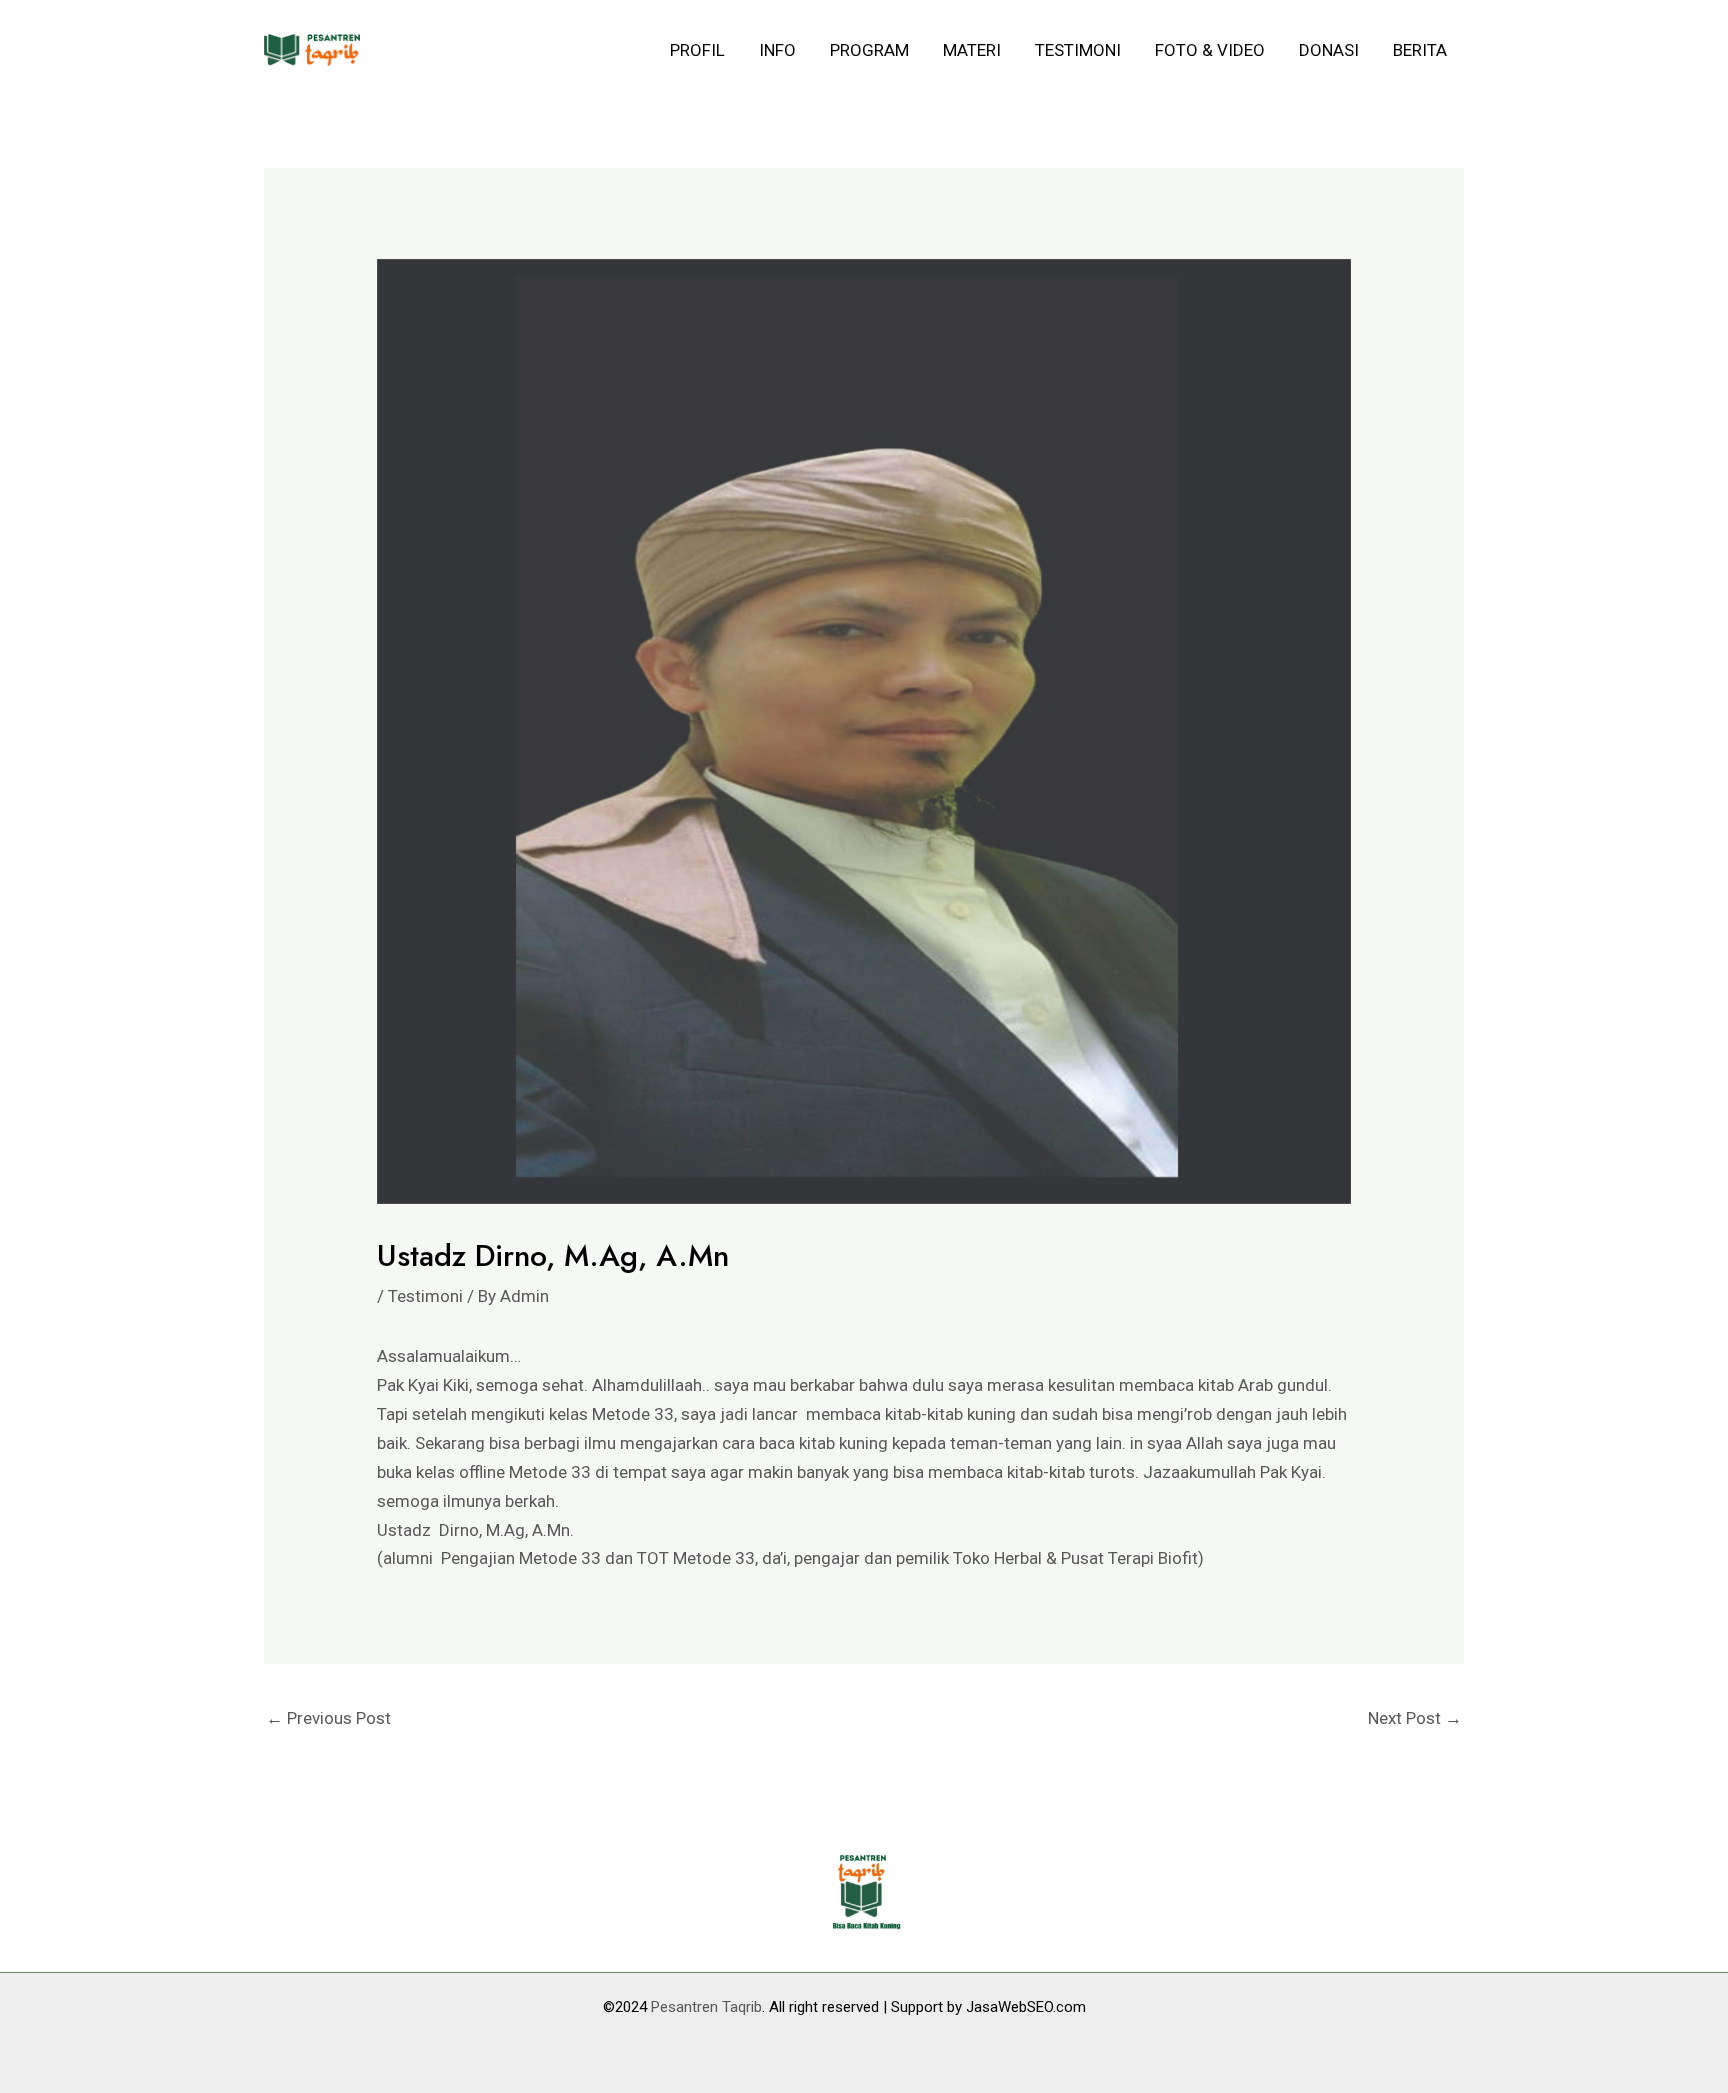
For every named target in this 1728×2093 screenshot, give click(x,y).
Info (777, 50)
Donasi (1329, 50)
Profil (697, 50)
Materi (972, 50)
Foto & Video (1210, 50)
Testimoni (1078, 50)
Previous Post (328, 1718)
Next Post (1415, 1718)
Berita (1420, 50)
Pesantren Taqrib (706, 2007)
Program (869, 50)
